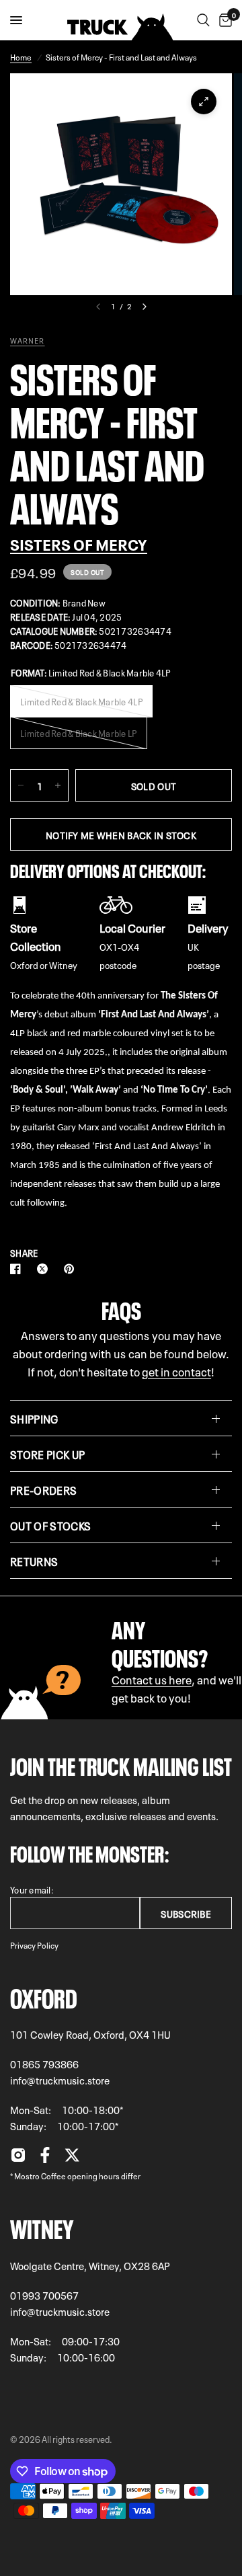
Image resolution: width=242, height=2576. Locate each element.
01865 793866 (44, 2064)
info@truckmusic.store (60, 2080)
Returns (34, 1561)
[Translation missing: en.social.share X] (45, 1269)
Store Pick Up (47, 1454)
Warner (28, 340)
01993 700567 (44, 2295)
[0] (223, 20)
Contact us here (152, 1679)
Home (21, 56)
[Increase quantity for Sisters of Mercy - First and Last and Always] (58, 785)
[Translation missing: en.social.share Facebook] (18, 1269)
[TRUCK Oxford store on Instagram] (18, 2158)
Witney (42, 2226)
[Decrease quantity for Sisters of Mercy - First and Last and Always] (21, 785)
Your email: (32, 1889)
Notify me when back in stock (121, 834)
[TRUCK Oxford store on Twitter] (72, 2158)
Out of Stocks (50, 1525)
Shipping (34, 1418)
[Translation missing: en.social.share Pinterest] (72, 1269)
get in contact (176, 1371)
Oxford (44, 1996)
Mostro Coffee (40, 2175)
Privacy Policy (34, 1945)
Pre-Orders (43, 1489)
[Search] (203, 20)
